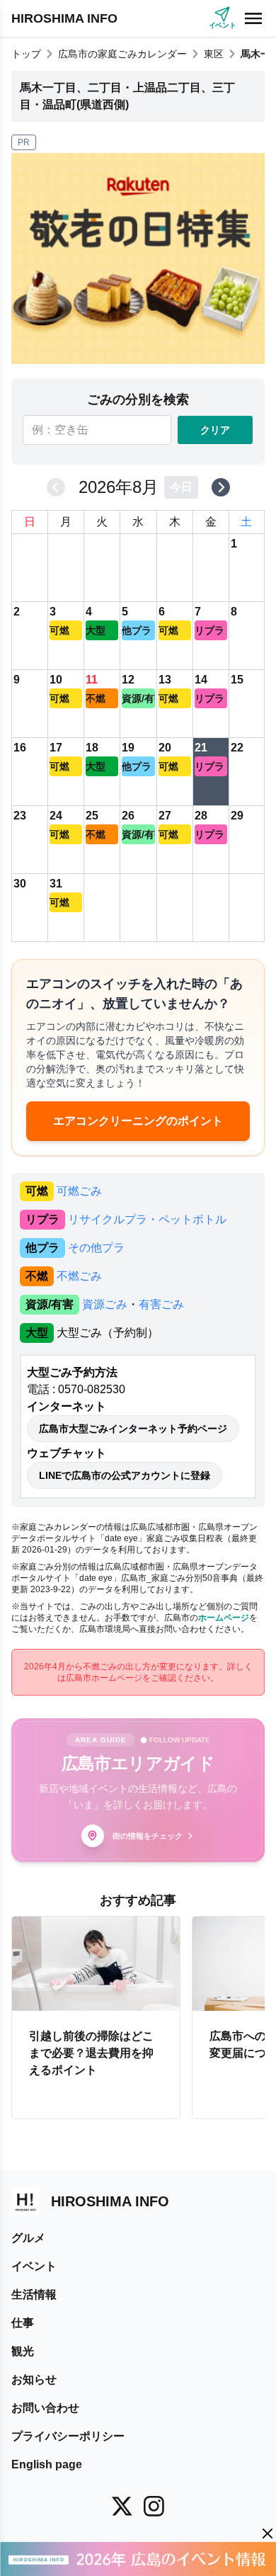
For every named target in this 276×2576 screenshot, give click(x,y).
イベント (34, 2266)
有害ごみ (161, 1304)
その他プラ (96, 1248)
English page (47, 2464)
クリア (215, 430)
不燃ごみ (79, 1276)
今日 (181, 487)
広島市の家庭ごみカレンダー (122, 54)
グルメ (28, 2238)
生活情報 (34, 2294)
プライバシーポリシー (68, 2436)
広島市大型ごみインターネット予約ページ (133, 1429)
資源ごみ (105, 1304)
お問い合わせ (45, 2408)
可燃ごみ (79, 1191)
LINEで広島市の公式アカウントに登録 (125, 1475)
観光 (23, 2351)
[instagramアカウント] (154, 2506)
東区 (214, 54)
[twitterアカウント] (122, 2506)
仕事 (23, 2323)
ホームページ (224, 1618)
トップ (26, 54)
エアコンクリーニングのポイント (138, 1121)
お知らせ (34, 2379)
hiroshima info (64, 18)
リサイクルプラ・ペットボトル (147, 1219)
